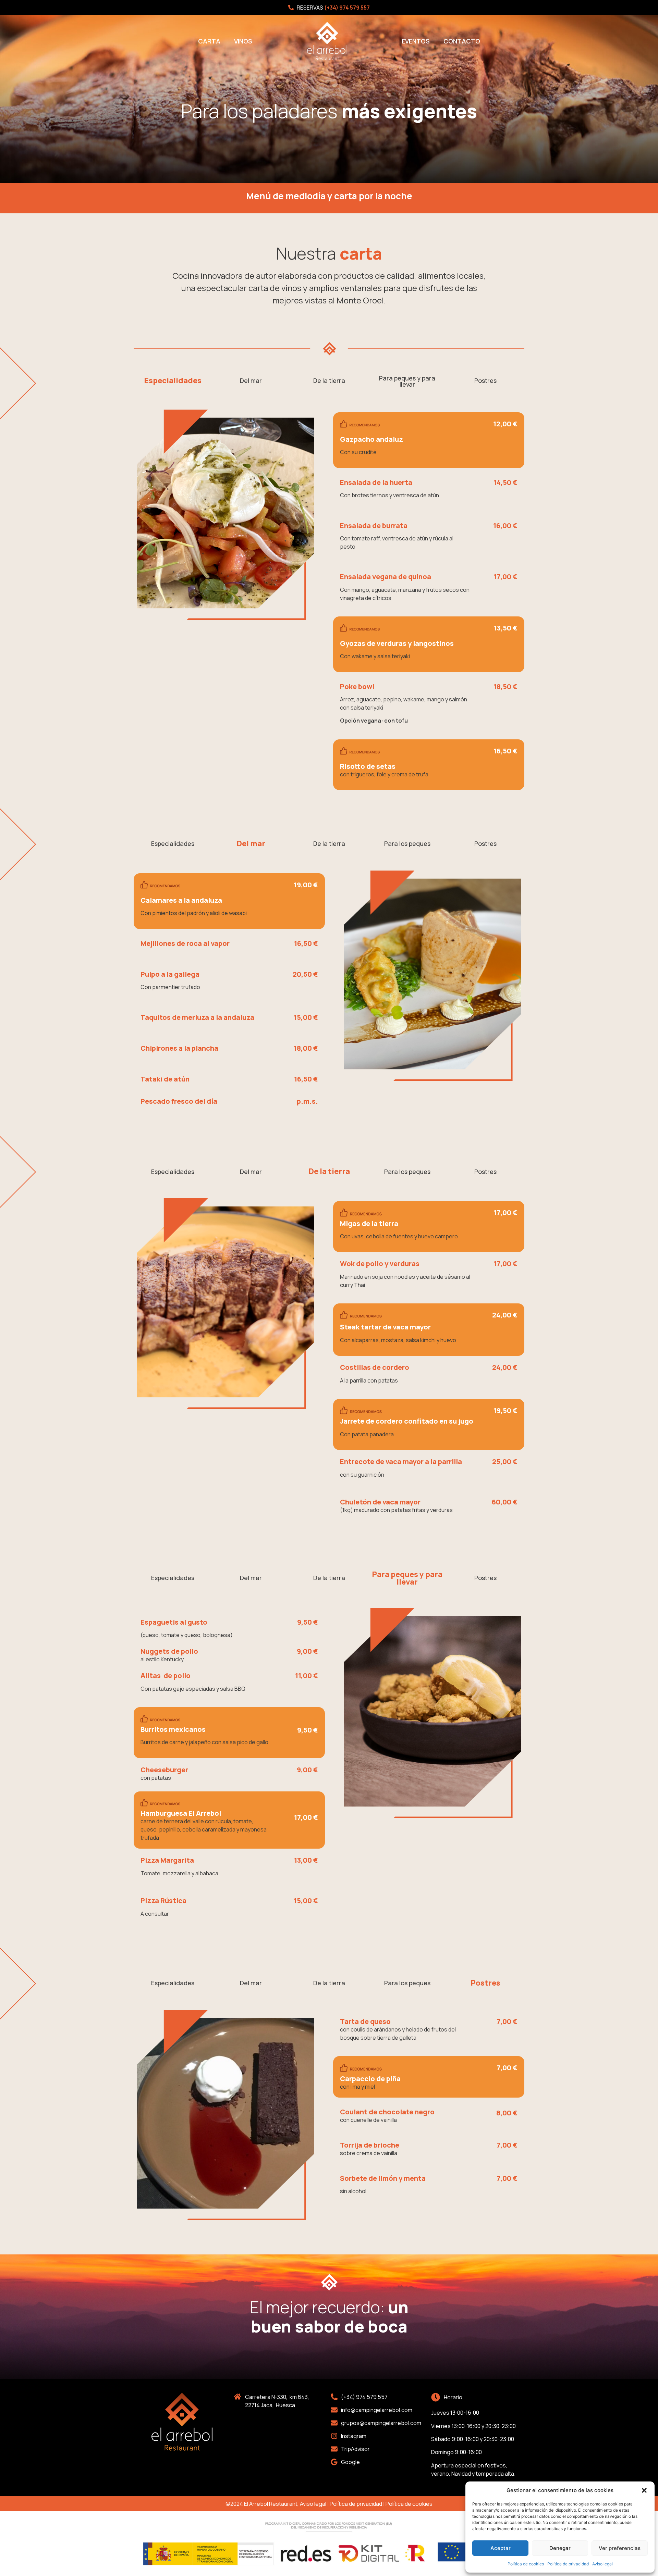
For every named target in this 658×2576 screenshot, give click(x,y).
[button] (644, 2490)
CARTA (209, 41)
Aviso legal (602, 2564)
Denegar (560, 2548)
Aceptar (501, 2548)
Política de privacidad (568, 2564)
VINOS (243, 41)
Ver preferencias (620, 2548)
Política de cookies (526, 2564)
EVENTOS (416, 41)
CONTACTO (462, 41)
